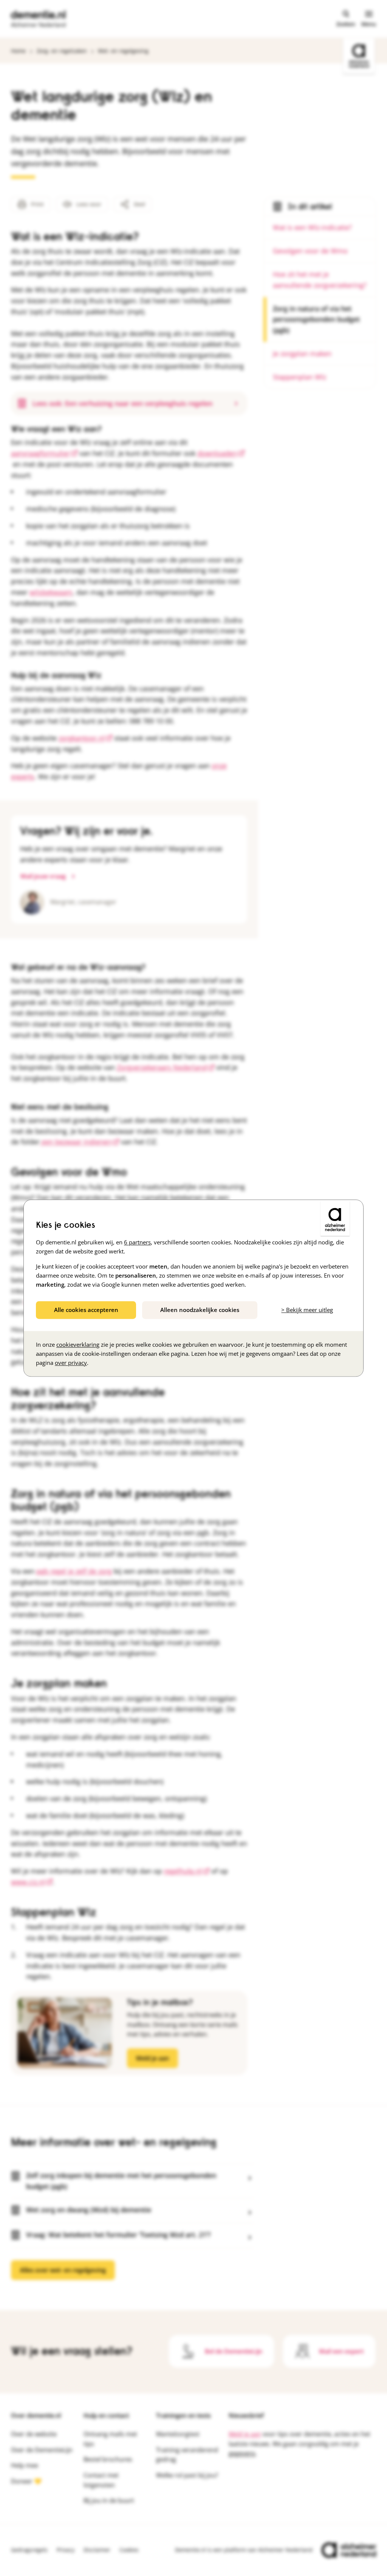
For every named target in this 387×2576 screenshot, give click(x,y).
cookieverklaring (78, 1344)
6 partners (137, 1242)
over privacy (71, 1363)
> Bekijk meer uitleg (307, 1310)
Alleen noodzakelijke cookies (200, 1310)
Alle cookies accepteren (86, 1310)
